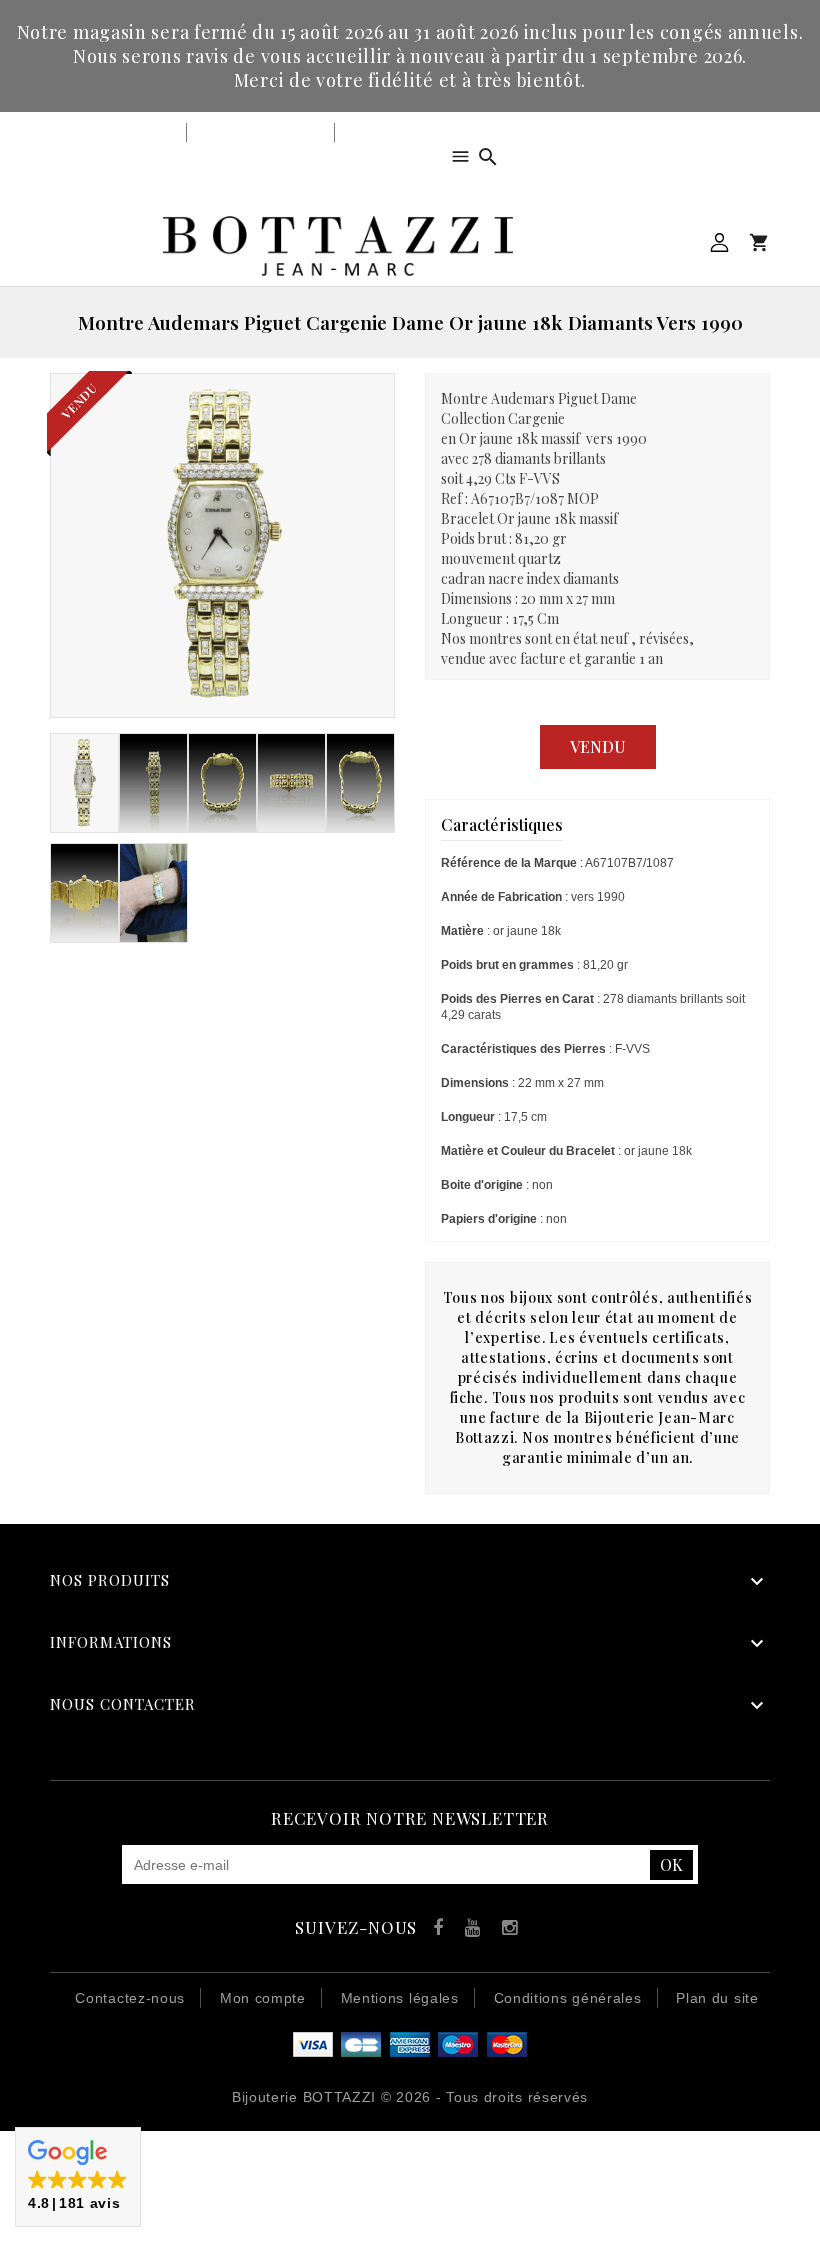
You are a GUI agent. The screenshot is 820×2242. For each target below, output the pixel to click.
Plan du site (717, 1998)
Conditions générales (568, 1998)
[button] (78, 2177)
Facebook (433, 1930)
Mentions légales (400, 1998)
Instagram (505, 1930)
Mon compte (719, 242)
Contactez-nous (130, 1998)
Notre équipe (388, 132)
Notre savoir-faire (260, 132)
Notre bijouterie (120, 132)
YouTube (469, 1930)
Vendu (598, 746)
